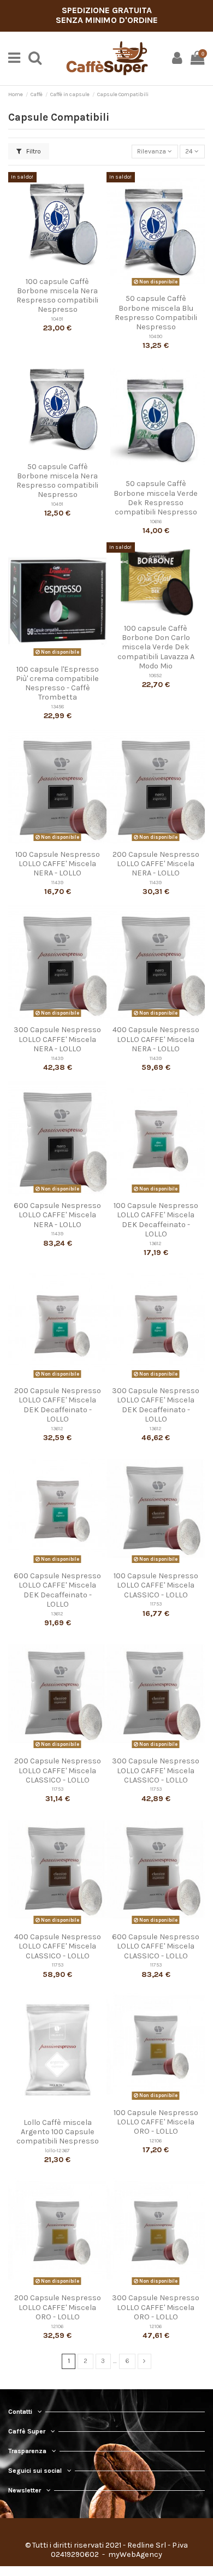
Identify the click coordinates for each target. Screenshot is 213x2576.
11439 (57, 882)
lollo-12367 (57, 2150)
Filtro (33, 151)
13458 (58, 706)
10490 (156, 336)
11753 (156, 1604)
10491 (57, 319)
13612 (156, 1243)
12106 (156, 2140)
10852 (156, 675)
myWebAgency (134, 2554)
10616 (156, 521)
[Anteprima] (57, 269)
